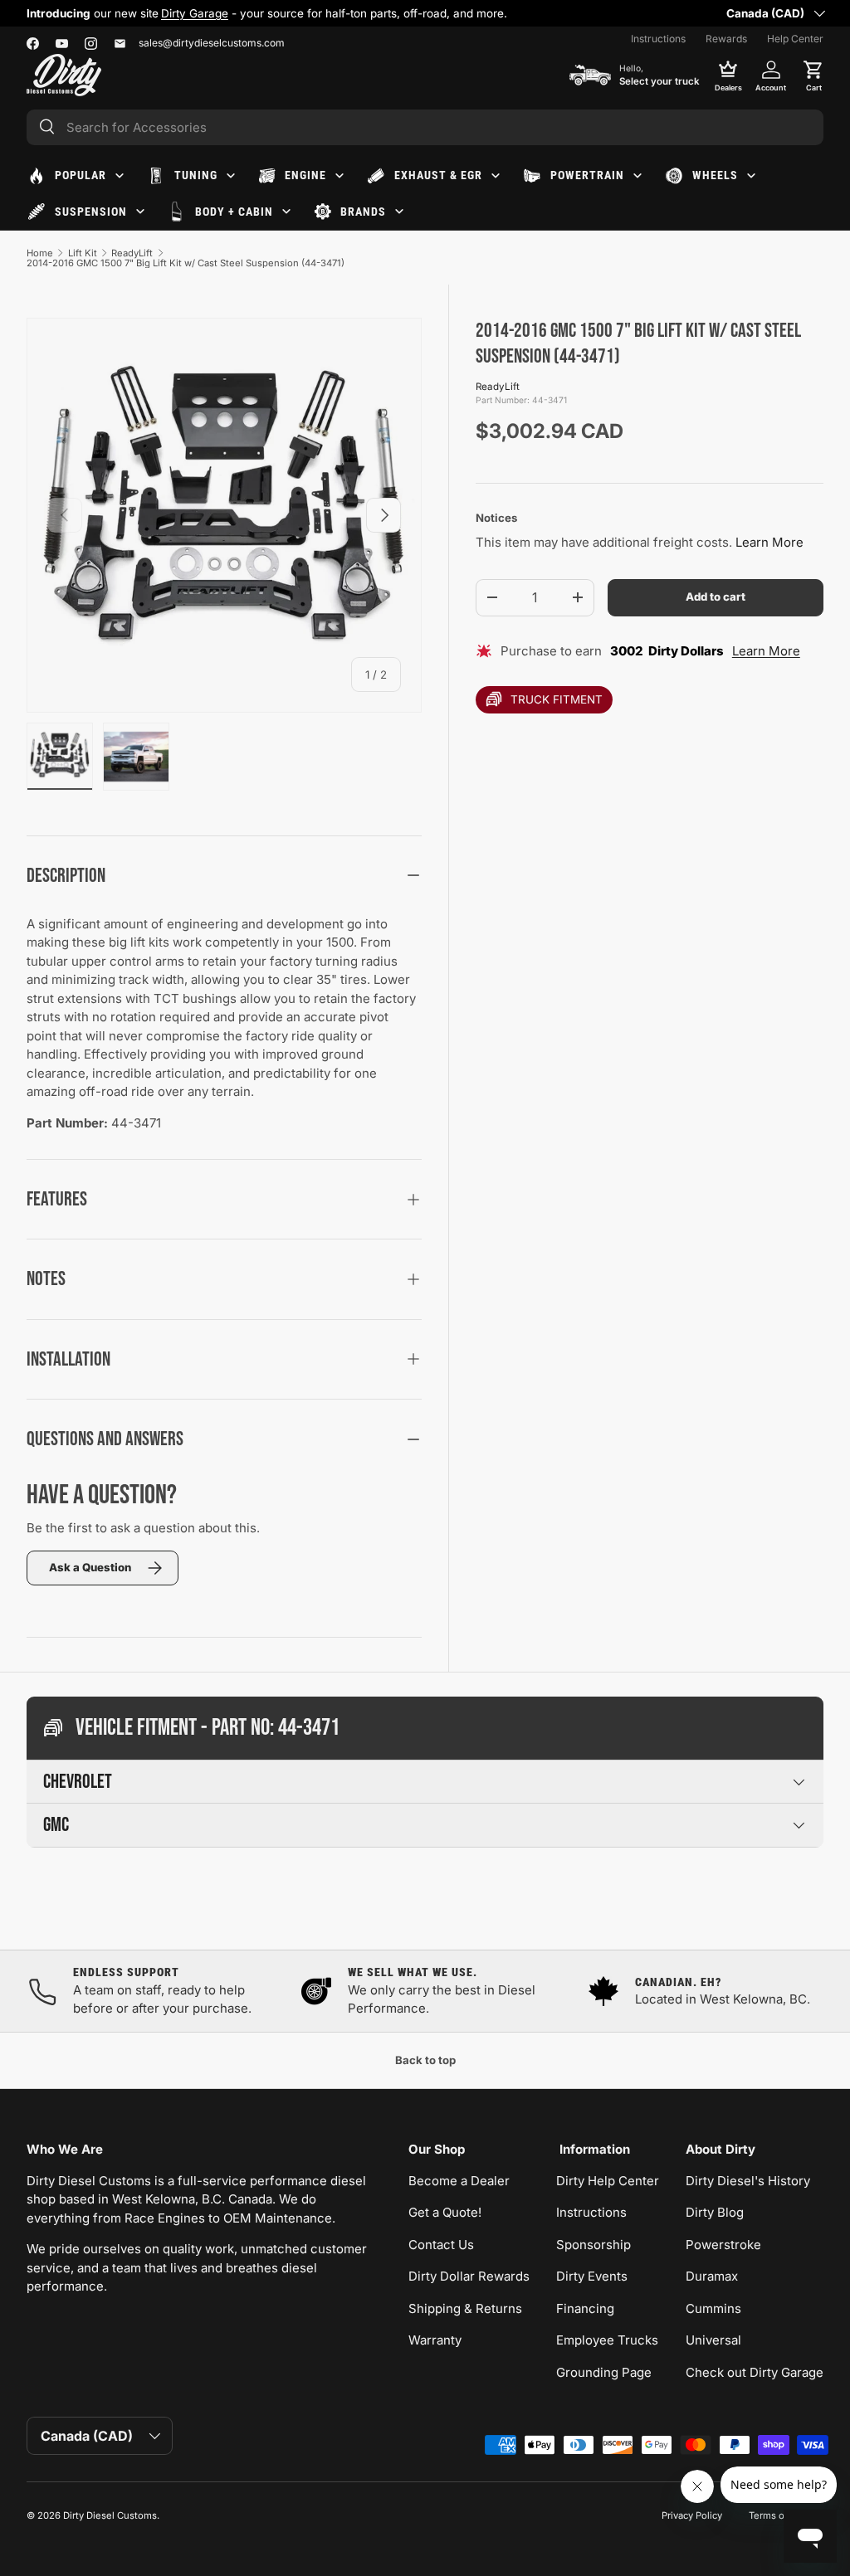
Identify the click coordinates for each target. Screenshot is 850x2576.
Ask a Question (90, 1567)
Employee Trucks (607, 2340)
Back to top (425, 2060)
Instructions (658, 39)
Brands (363, 212)
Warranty (435, 2340)
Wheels (715, 175)
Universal (713, 2340)
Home (40, 253)
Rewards (726, 39)
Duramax (712, 2276)
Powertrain (587, 175)
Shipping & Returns (465, 2308)
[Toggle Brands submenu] (399, 212)
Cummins (713, 2308)
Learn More (769, 542)
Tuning (196, 175)
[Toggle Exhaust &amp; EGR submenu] (496, 176)
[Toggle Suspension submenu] (140, 212)
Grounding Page (604, 2372)
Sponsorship (594, 2245)
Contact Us (441, 2245)
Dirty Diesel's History (748, 2181)
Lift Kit (83, 253)
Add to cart (716, 597)
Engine (305, 175)
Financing (585, 2308)
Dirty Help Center (608, 2181)
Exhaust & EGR (438, 175)
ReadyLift (132, 253)
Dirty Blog (715, 2212)
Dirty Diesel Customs (110, 2515)
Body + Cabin (234, 212)
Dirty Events (592, 2276)
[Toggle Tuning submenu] (231, 176)
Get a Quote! (445, 2212)
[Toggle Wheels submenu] (751, 176)
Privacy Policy (692, 2515)
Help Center (795, 39)
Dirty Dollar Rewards (469, 2276)
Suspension (91, 212)
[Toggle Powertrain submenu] (637, 176)
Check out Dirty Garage (755, 2372)
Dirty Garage (195, 13)
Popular (81, 175)
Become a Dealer (459, 2181)
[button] (813, 75)
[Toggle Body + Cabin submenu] (286, 212)
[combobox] (425, 127)
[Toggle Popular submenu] (120, 176)
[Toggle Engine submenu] (340, 176)
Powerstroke (723, 2245)
